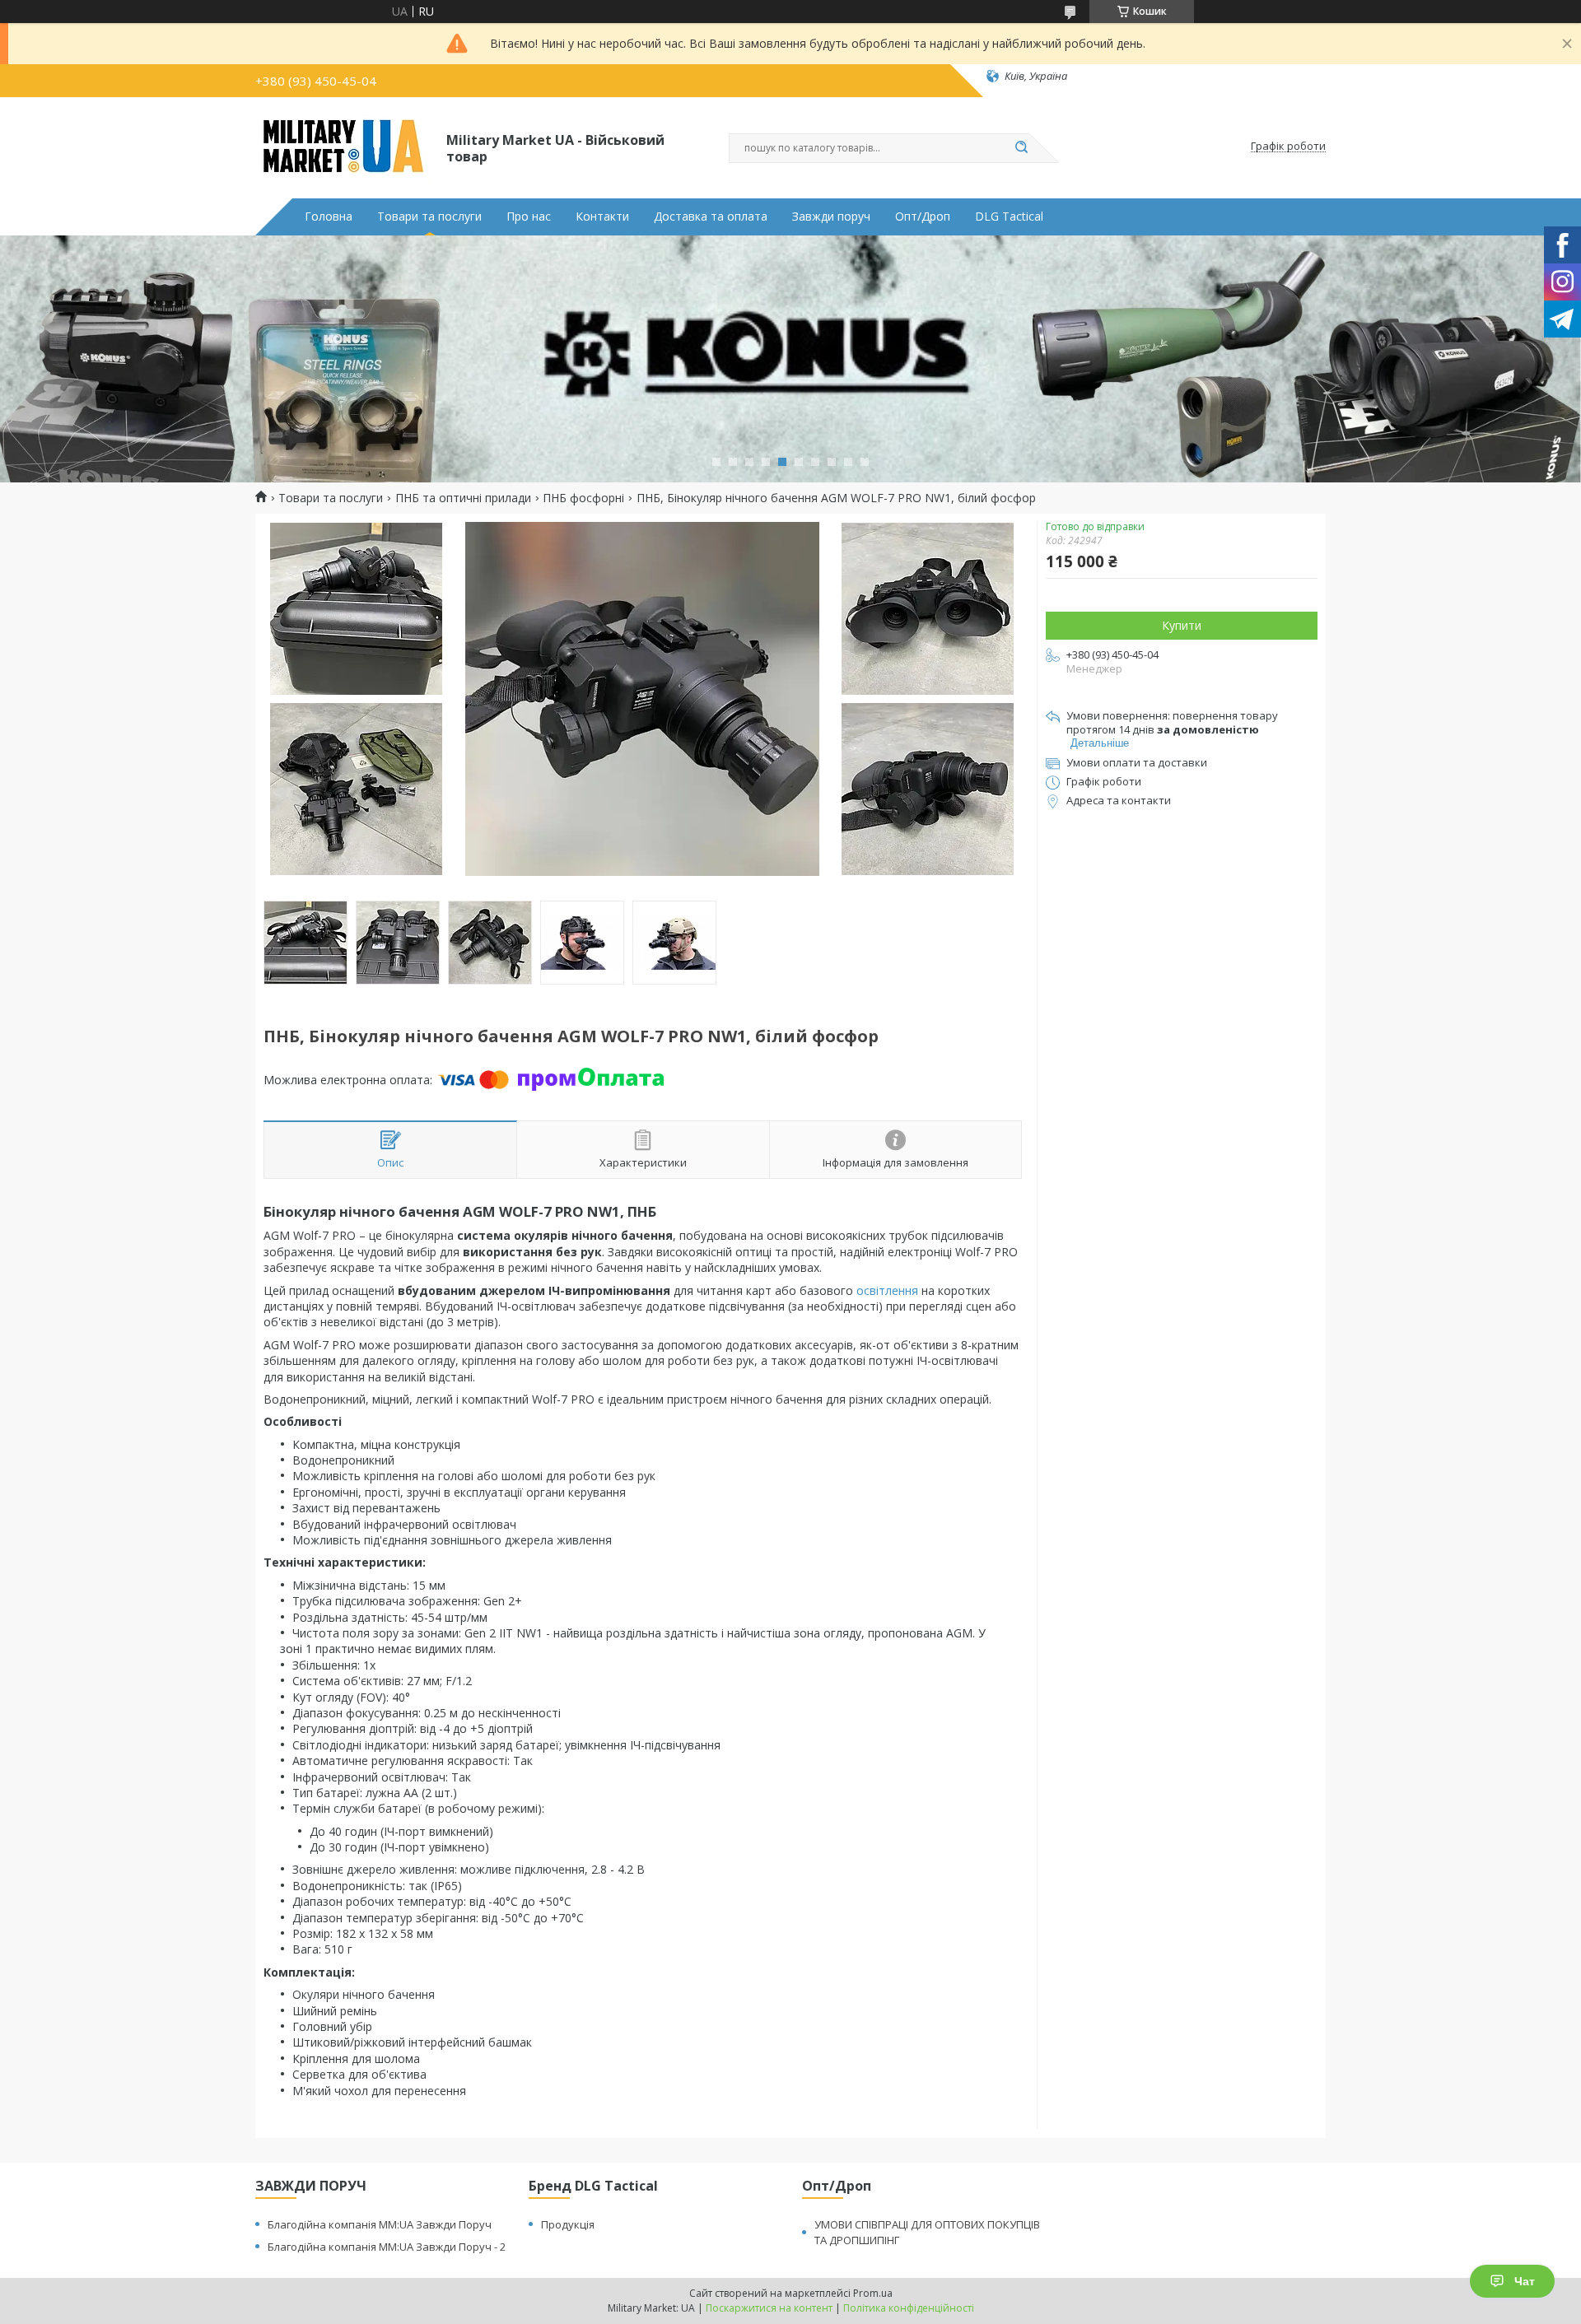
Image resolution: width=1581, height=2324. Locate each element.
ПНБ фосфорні (583, 498)
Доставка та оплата (711, 217)
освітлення (887, 1290)
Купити (1182, 625)
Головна (329, 217)
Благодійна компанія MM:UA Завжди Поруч (380, 2224)
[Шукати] (1021, 148)
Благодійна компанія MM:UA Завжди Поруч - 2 (387, 2247)
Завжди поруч (831, 217)
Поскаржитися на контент (769, 2308)
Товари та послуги (429, 217)
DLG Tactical (1009, 217)
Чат (1525, 2281)
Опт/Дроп (923, 217)
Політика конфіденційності (909, 2308)
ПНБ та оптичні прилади (463, 498)
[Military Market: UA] (343, 147)
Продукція (568, 2224)
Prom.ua (873, 2293)
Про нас (529, 217)
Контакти (602, 217)
